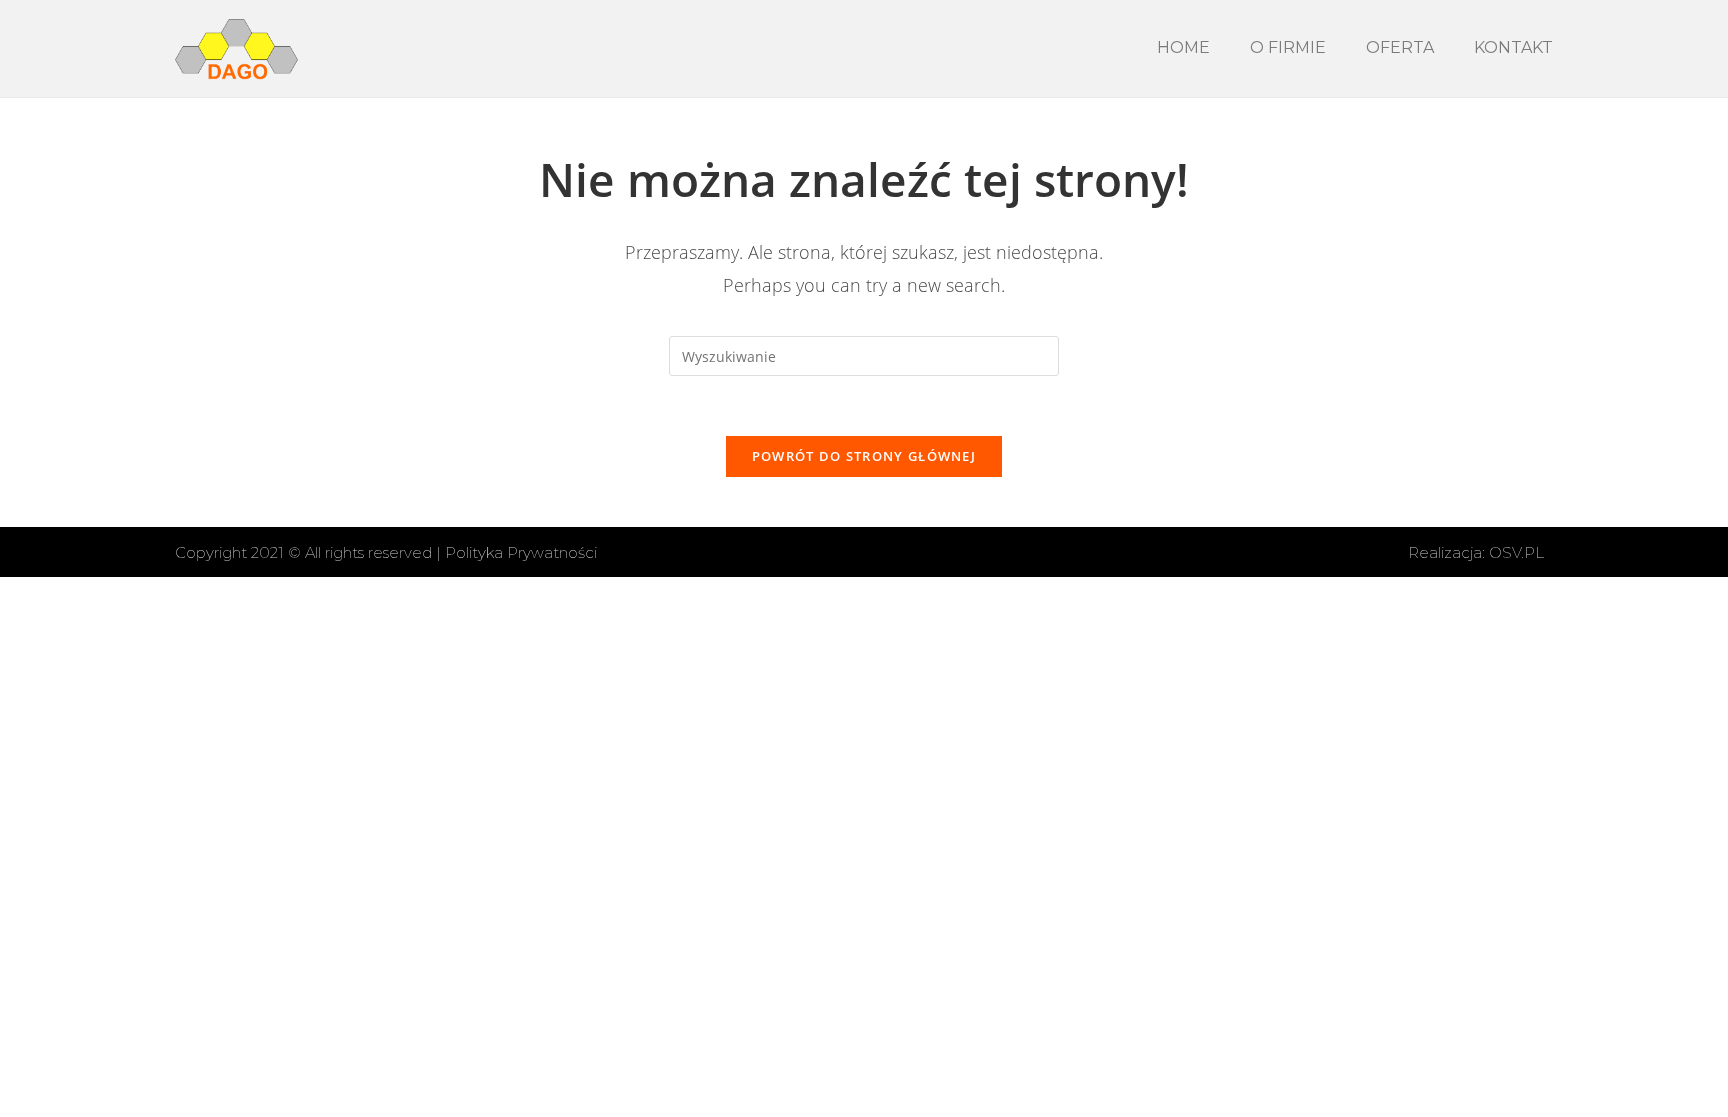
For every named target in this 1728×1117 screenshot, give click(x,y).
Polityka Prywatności (521, 552)
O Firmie (1288, 47)
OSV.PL (1516, 552)
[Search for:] (864, 354)
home (1183, 47)
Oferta (1400, 47)
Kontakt (1513, 47)
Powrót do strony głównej (864, 456)
